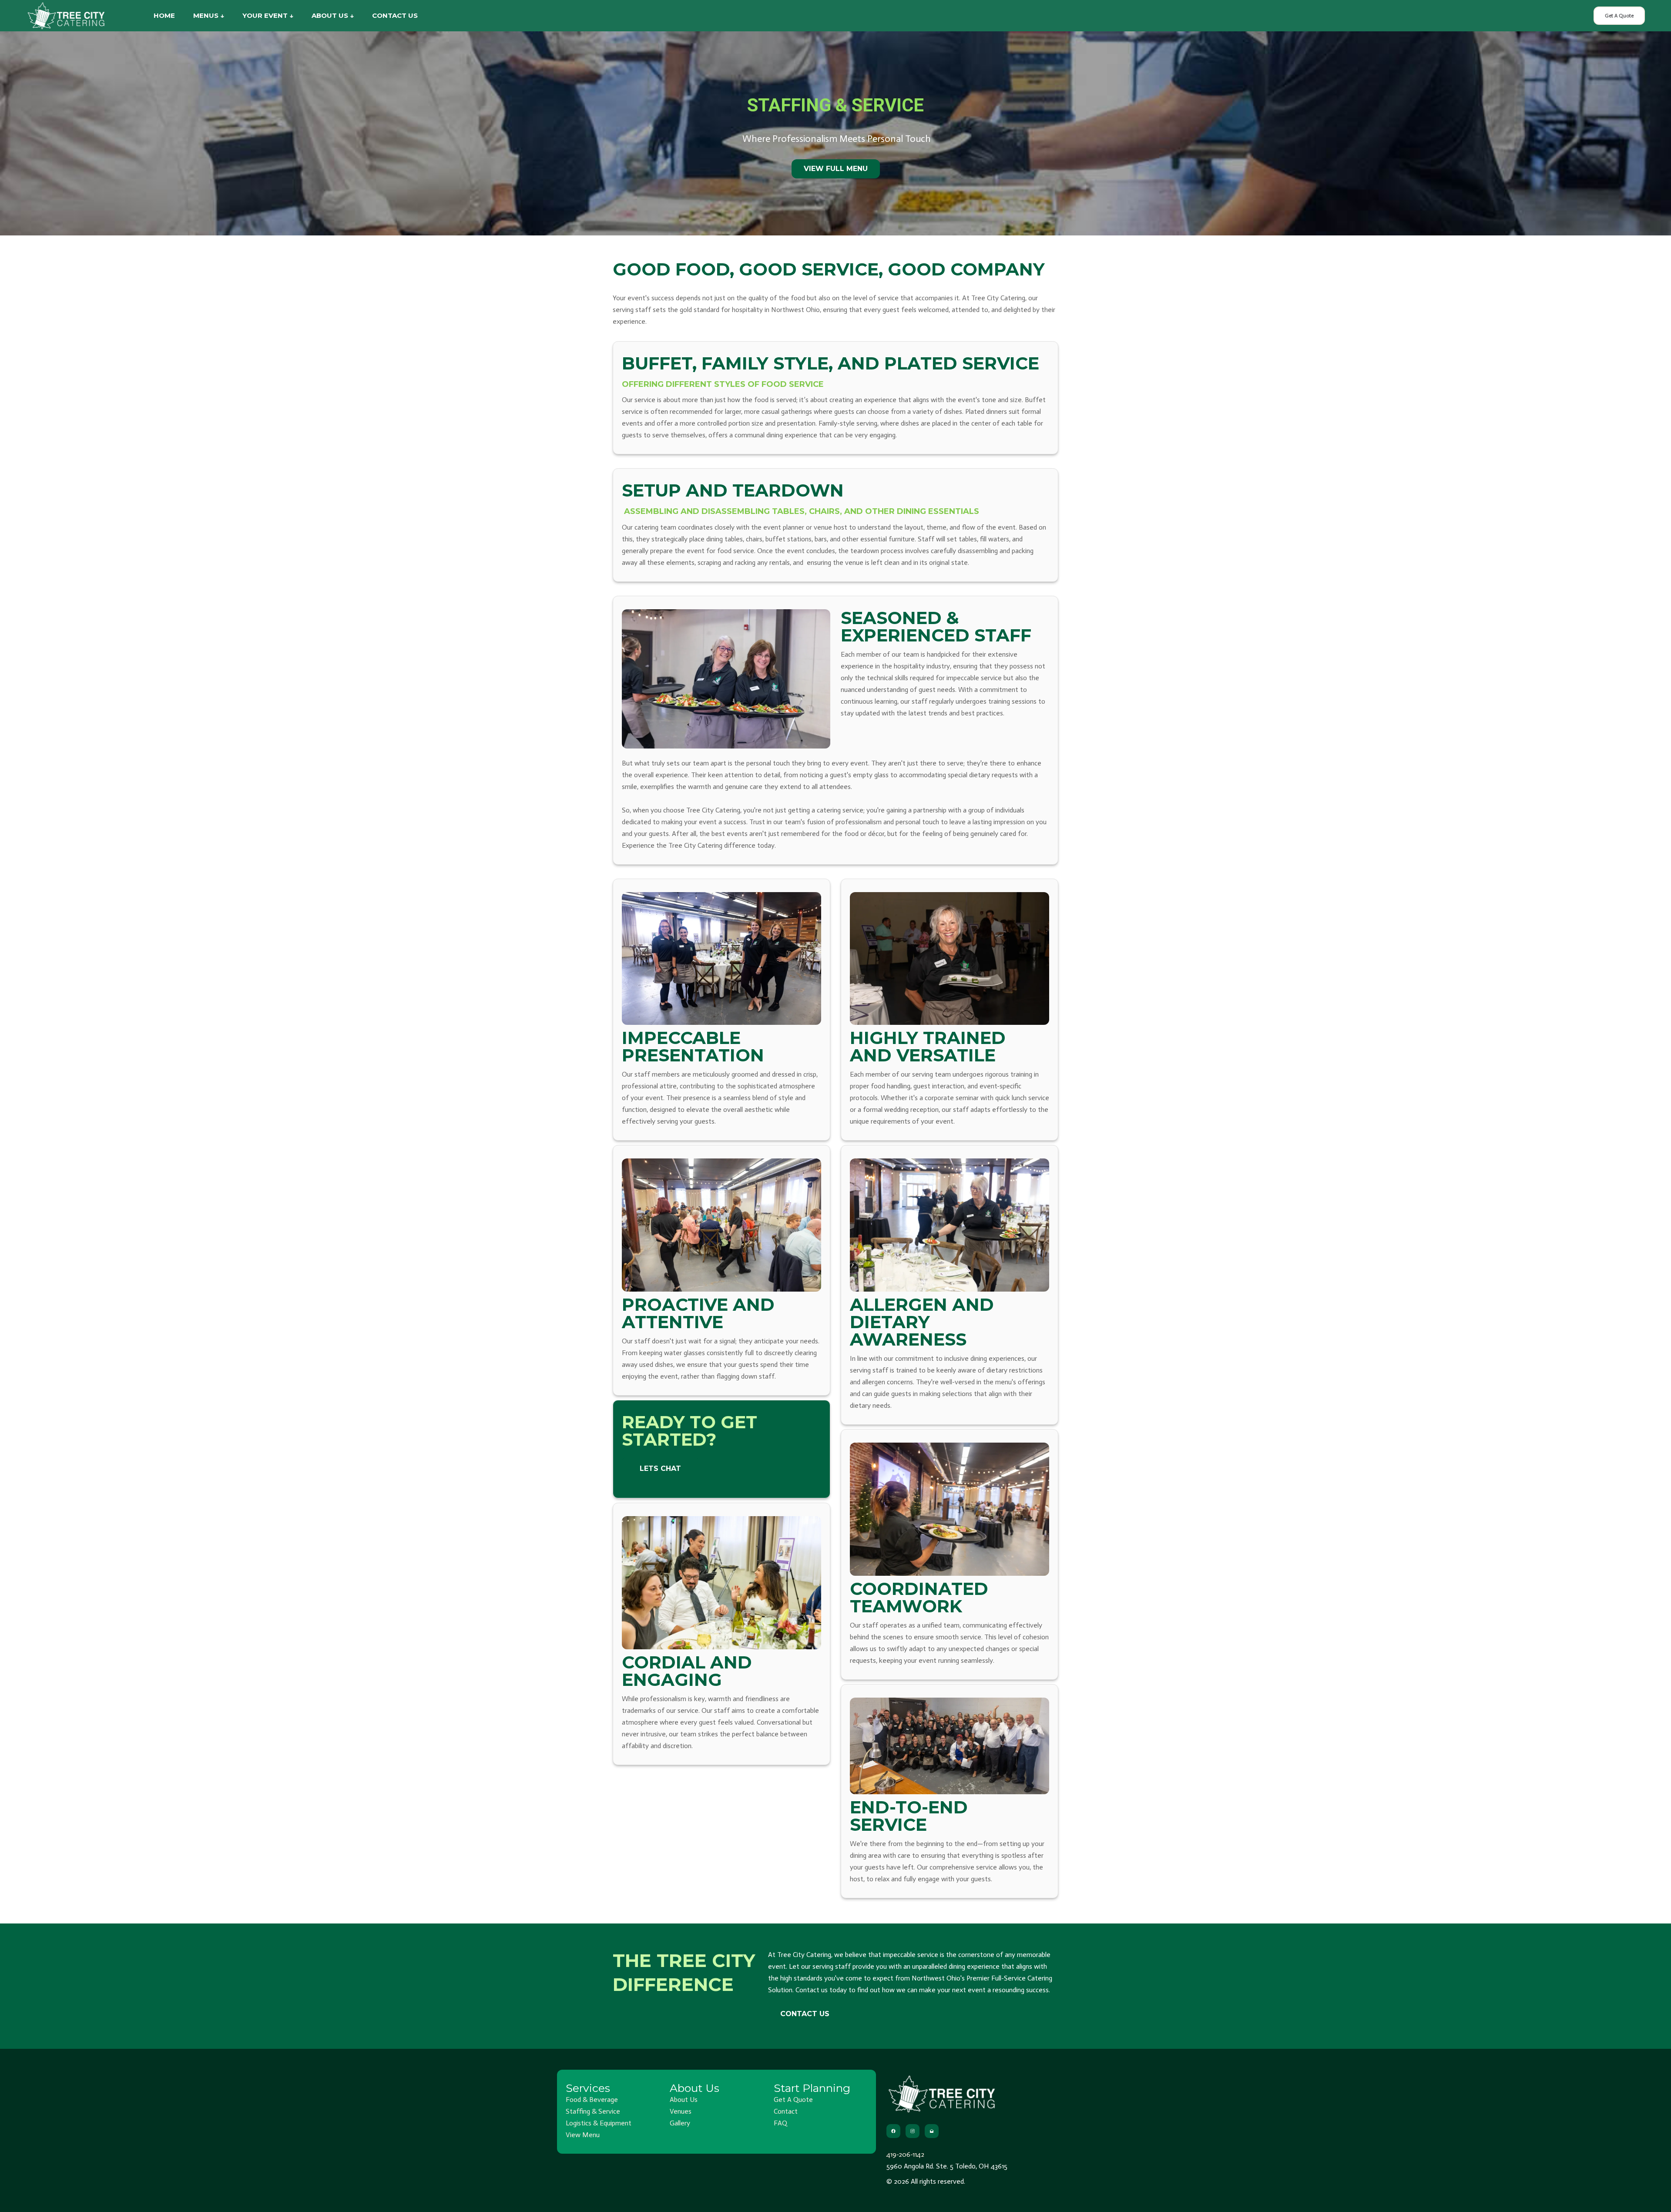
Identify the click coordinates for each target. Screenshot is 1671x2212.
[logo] (66, 15)
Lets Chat (660, 1469)
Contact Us (395, 15)
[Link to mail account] (932, 2131)
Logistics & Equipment (599, 2123)
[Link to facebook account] (893, 2131)
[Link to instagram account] (913, 2131)
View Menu (583, 2135)
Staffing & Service (593, 2111)
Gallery (680, 2123)
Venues (681, 2111)
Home (164, 15)
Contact (786, 2111)
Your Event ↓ (268, 15)
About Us (684, 2100)
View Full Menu (836, 169)
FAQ (780, 2123)
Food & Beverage (592, 2100)
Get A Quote (1619, 16)
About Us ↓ (333, 15)
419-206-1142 (905, 2154)
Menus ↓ (209, 15)
